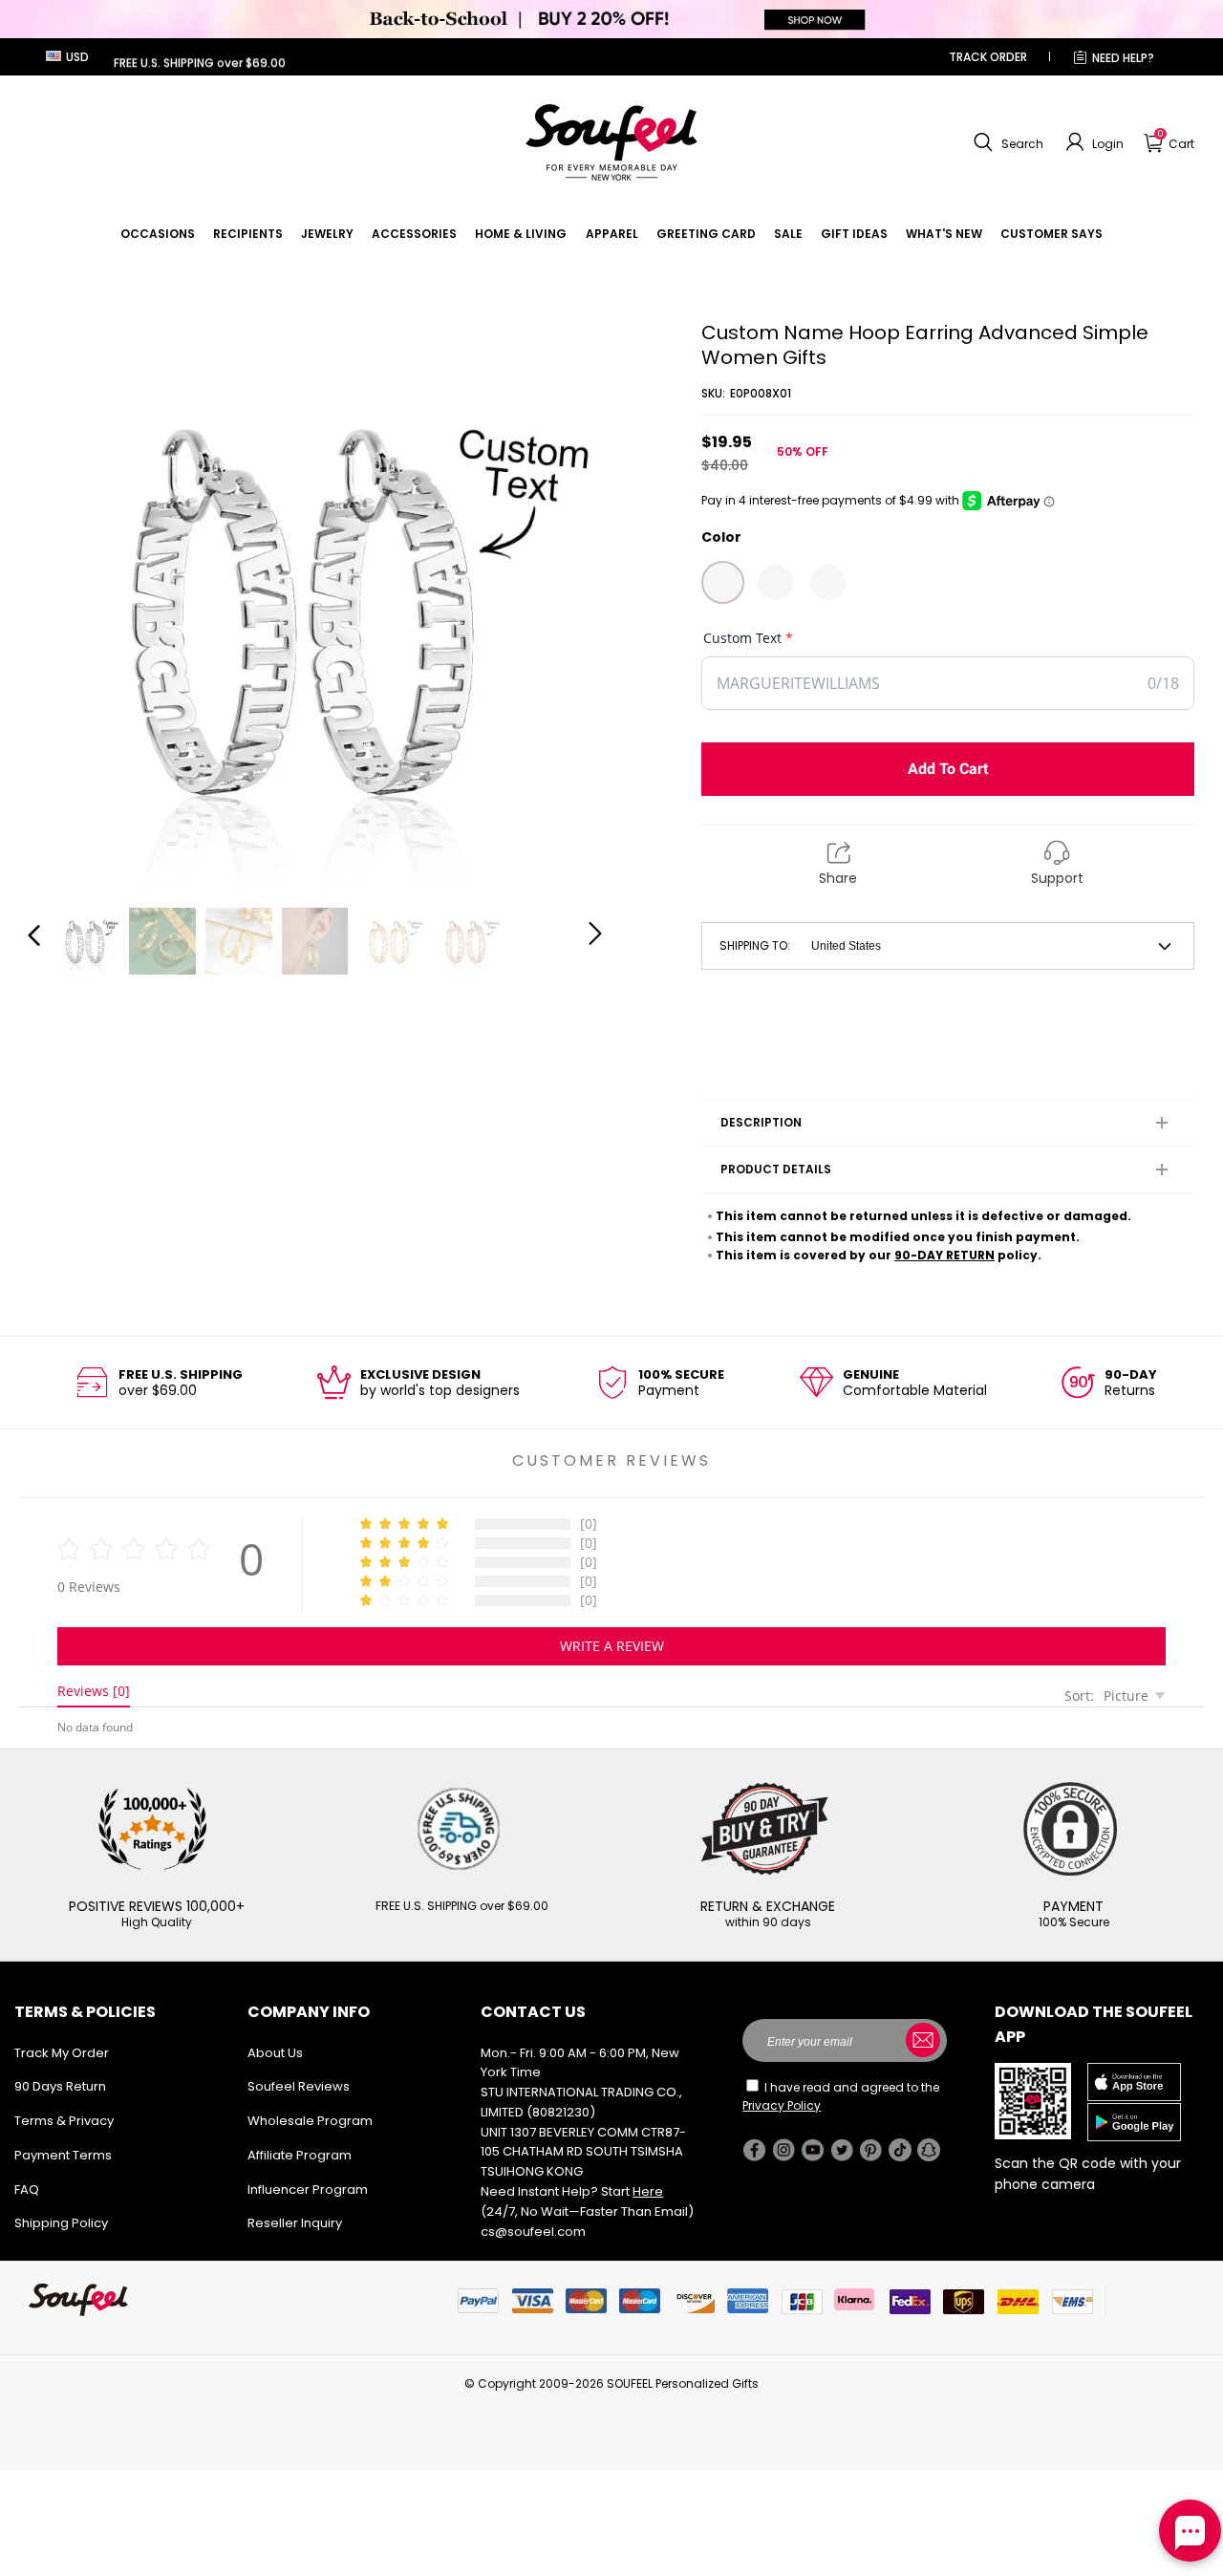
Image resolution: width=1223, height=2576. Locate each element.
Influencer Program (308, 2190)
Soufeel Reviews (299, 2086)
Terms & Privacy (64, 2121)
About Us (275, 2053)
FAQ (27, 2190)
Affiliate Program (300, 2155)
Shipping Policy (61, 2223)
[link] (158, 234)
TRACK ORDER (988, 57)
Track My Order (62, 2053)
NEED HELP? (1123, 58)
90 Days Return (60, 2086)
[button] (1006, 142)
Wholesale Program (310, 2121)
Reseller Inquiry (295, 2223)
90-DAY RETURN (944, 1255)
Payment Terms (63, 2155)
